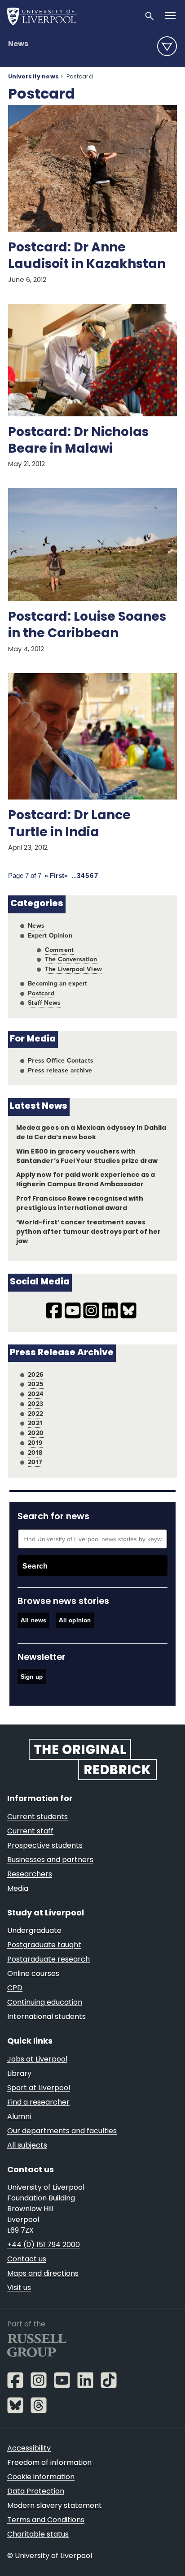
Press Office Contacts (61, 1060)
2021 (35, 1423)
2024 (35, 1394)
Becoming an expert (57, 983)
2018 (35, 1452)
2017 (35, 1462)
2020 (36, 1433)
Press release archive (60, 1070)
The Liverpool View (73, 969)
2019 (35, 1443)
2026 (36, 1374)
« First (54, 876)
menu (167, 46)
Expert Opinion (50, 935)
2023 (35, 1404)
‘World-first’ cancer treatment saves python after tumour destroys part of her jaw (88, 1232)
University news (33, 77)
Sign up (32, 1677)
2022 (35, 1413)
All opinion (75, 1620)
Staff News (44, 1003)
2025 (36, 1384)
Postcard (41, 993)
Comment (59, 950)
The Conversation (71, 959)
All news (33, 1620)
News (18, 44)
